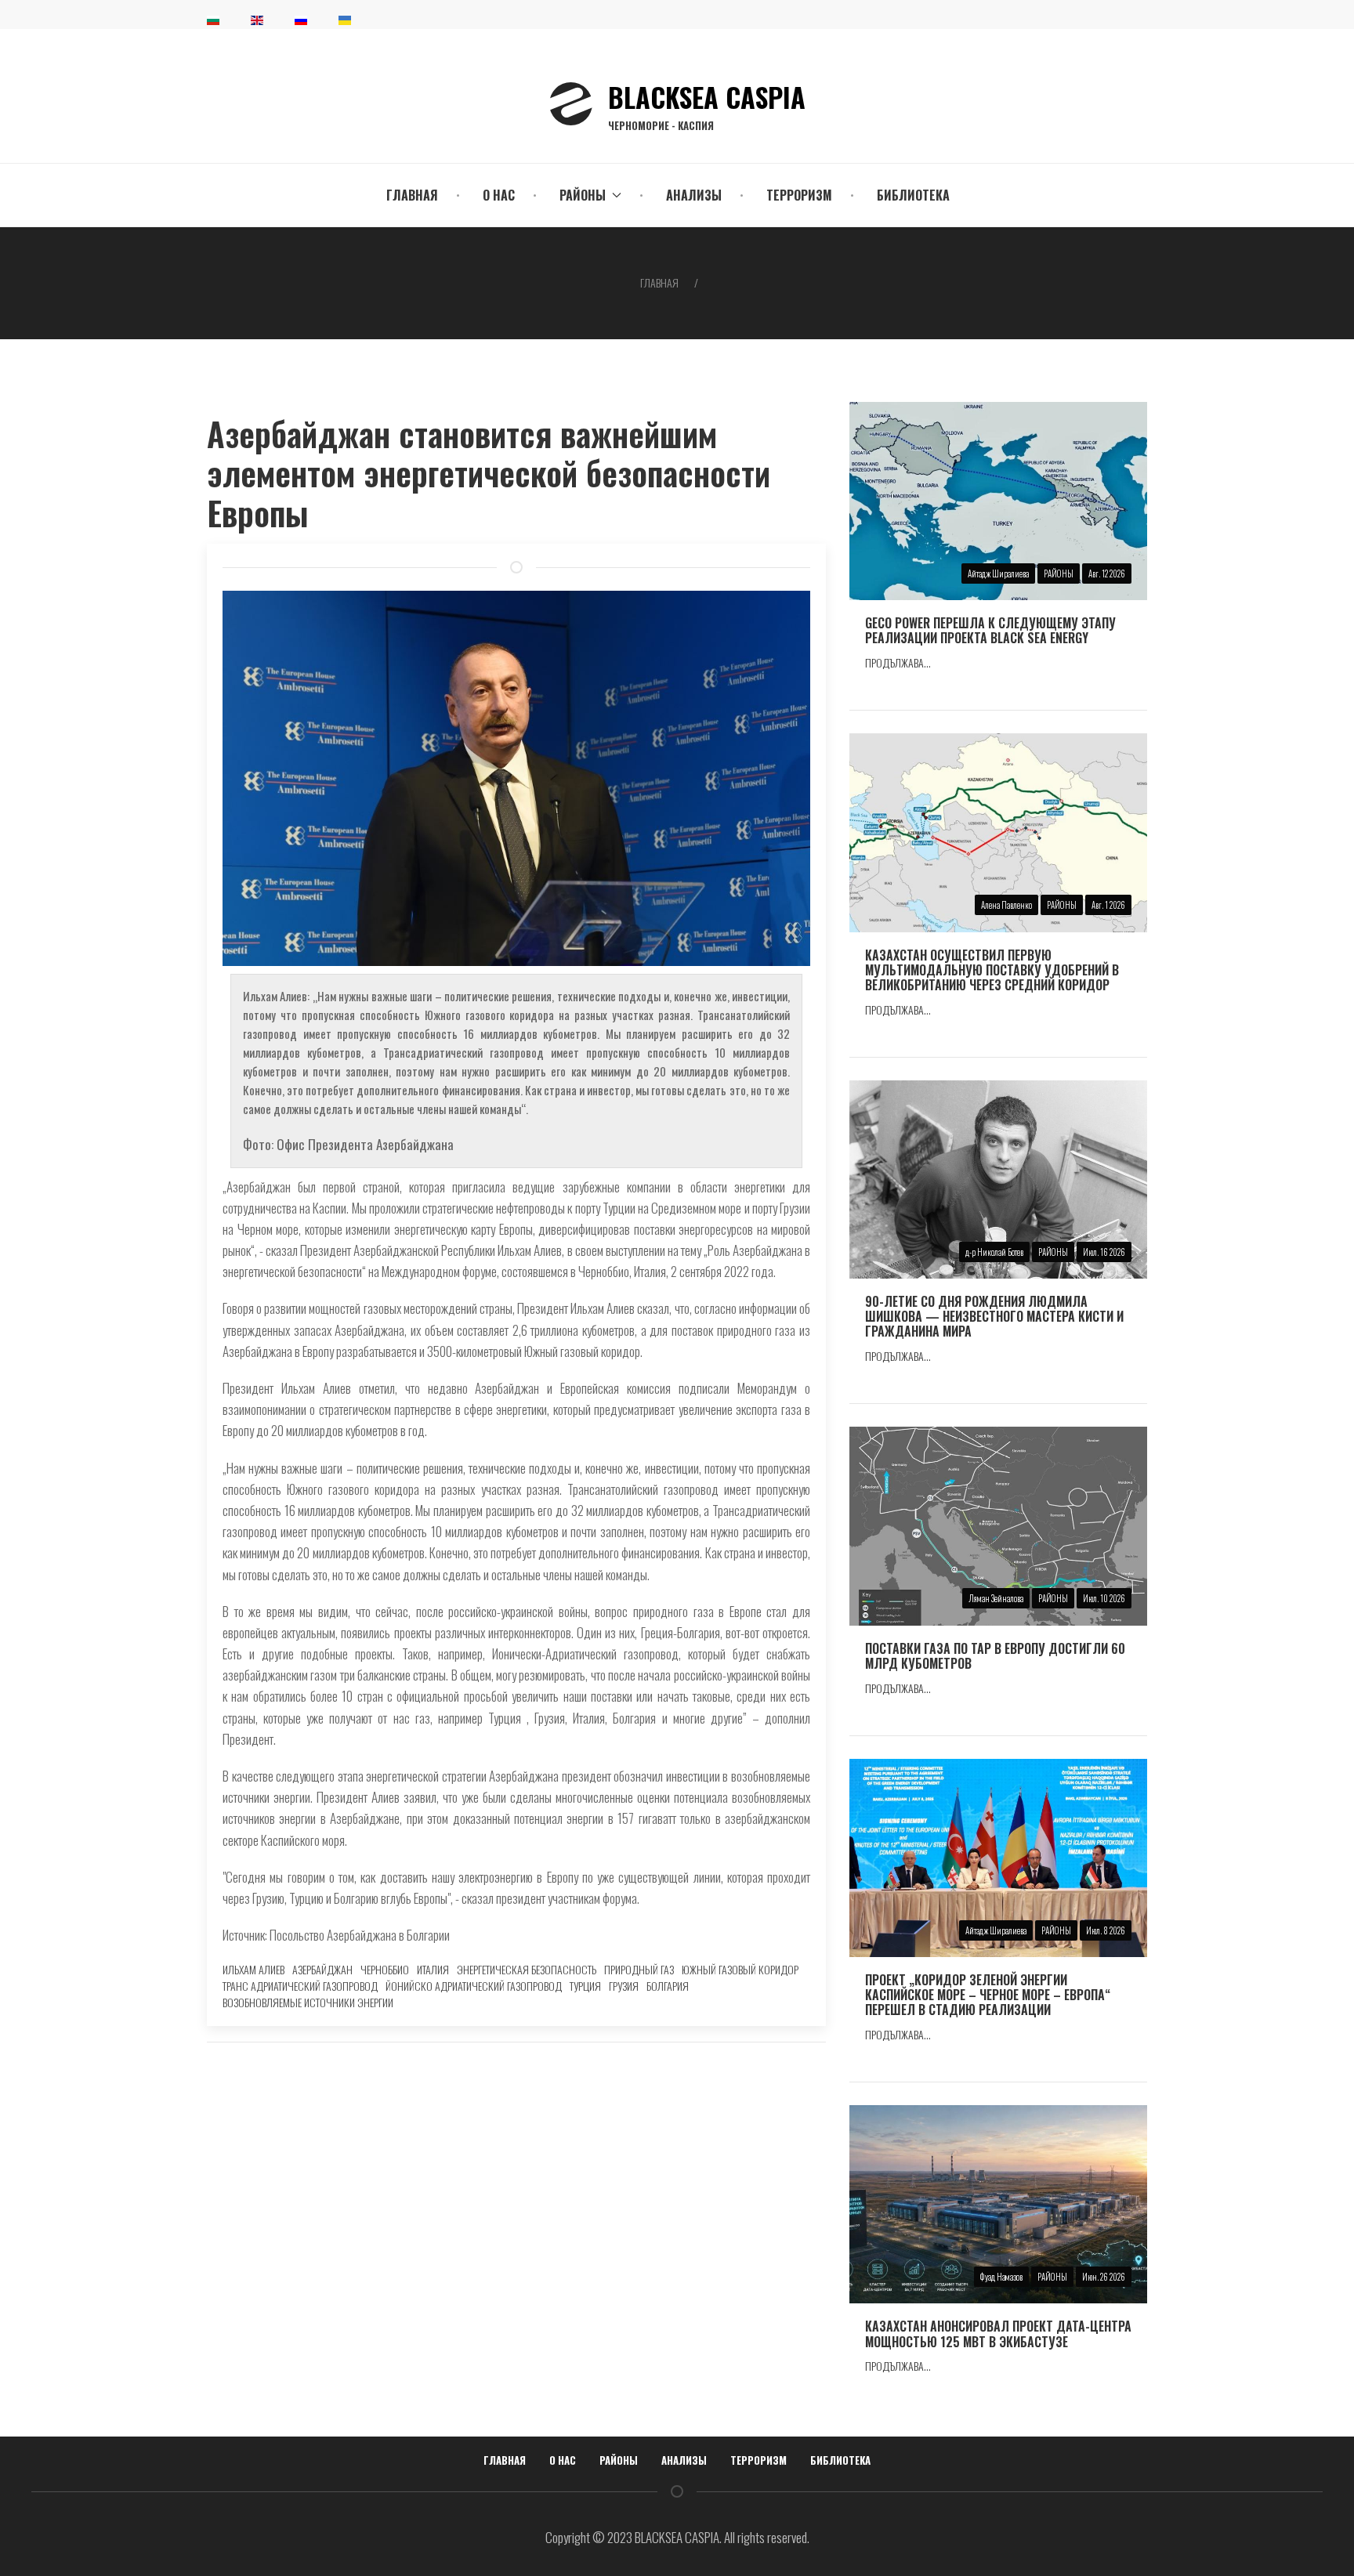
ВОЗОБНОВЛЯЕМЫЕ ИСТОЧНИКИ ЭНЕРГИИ (308, 2002)
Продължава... (898, 662)
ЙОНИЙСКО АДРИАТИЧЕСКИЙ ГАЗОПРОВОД (474, 1986)
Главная (412, 195)
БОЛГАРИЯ (668, 1986)
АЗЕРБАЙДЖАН (322, 1969)
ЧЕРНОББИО (385, 1969)
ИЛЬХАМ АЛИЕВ (253, 1969)
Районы (619, 2460)
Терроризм (799, 195)
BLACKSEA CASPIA (707, 104)
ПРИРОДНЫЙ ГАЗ (639, 1969)
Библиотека (913, 195)
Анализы (694, 195)
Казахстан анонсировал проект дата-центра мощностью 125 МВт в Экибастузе (998, 2334)
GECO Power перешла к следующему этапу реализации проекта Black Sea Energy (990, 630)
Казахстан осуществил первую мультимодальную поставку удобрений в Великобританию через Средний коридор (992, 970)
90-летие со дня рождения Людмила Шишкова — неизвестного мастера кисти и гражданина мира (994, 1316)
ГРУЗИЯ (624, 1986)
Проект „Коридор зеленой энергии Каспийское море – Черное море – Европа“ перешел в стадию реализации (988, 1995)
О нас (499, 195)
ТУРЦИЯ (585, 1986)
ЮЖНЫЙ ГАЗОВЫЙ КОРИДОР (740, 1969)
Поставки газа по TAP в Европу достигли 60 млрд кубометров (995, 1656)
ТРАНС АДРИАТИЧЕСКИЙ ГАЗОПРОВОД (300, 1986)
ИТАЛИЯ (433, 1969)
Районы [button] (583, 195)
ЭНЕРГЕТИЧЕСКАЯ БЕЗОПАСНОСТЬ (527, 1969)
